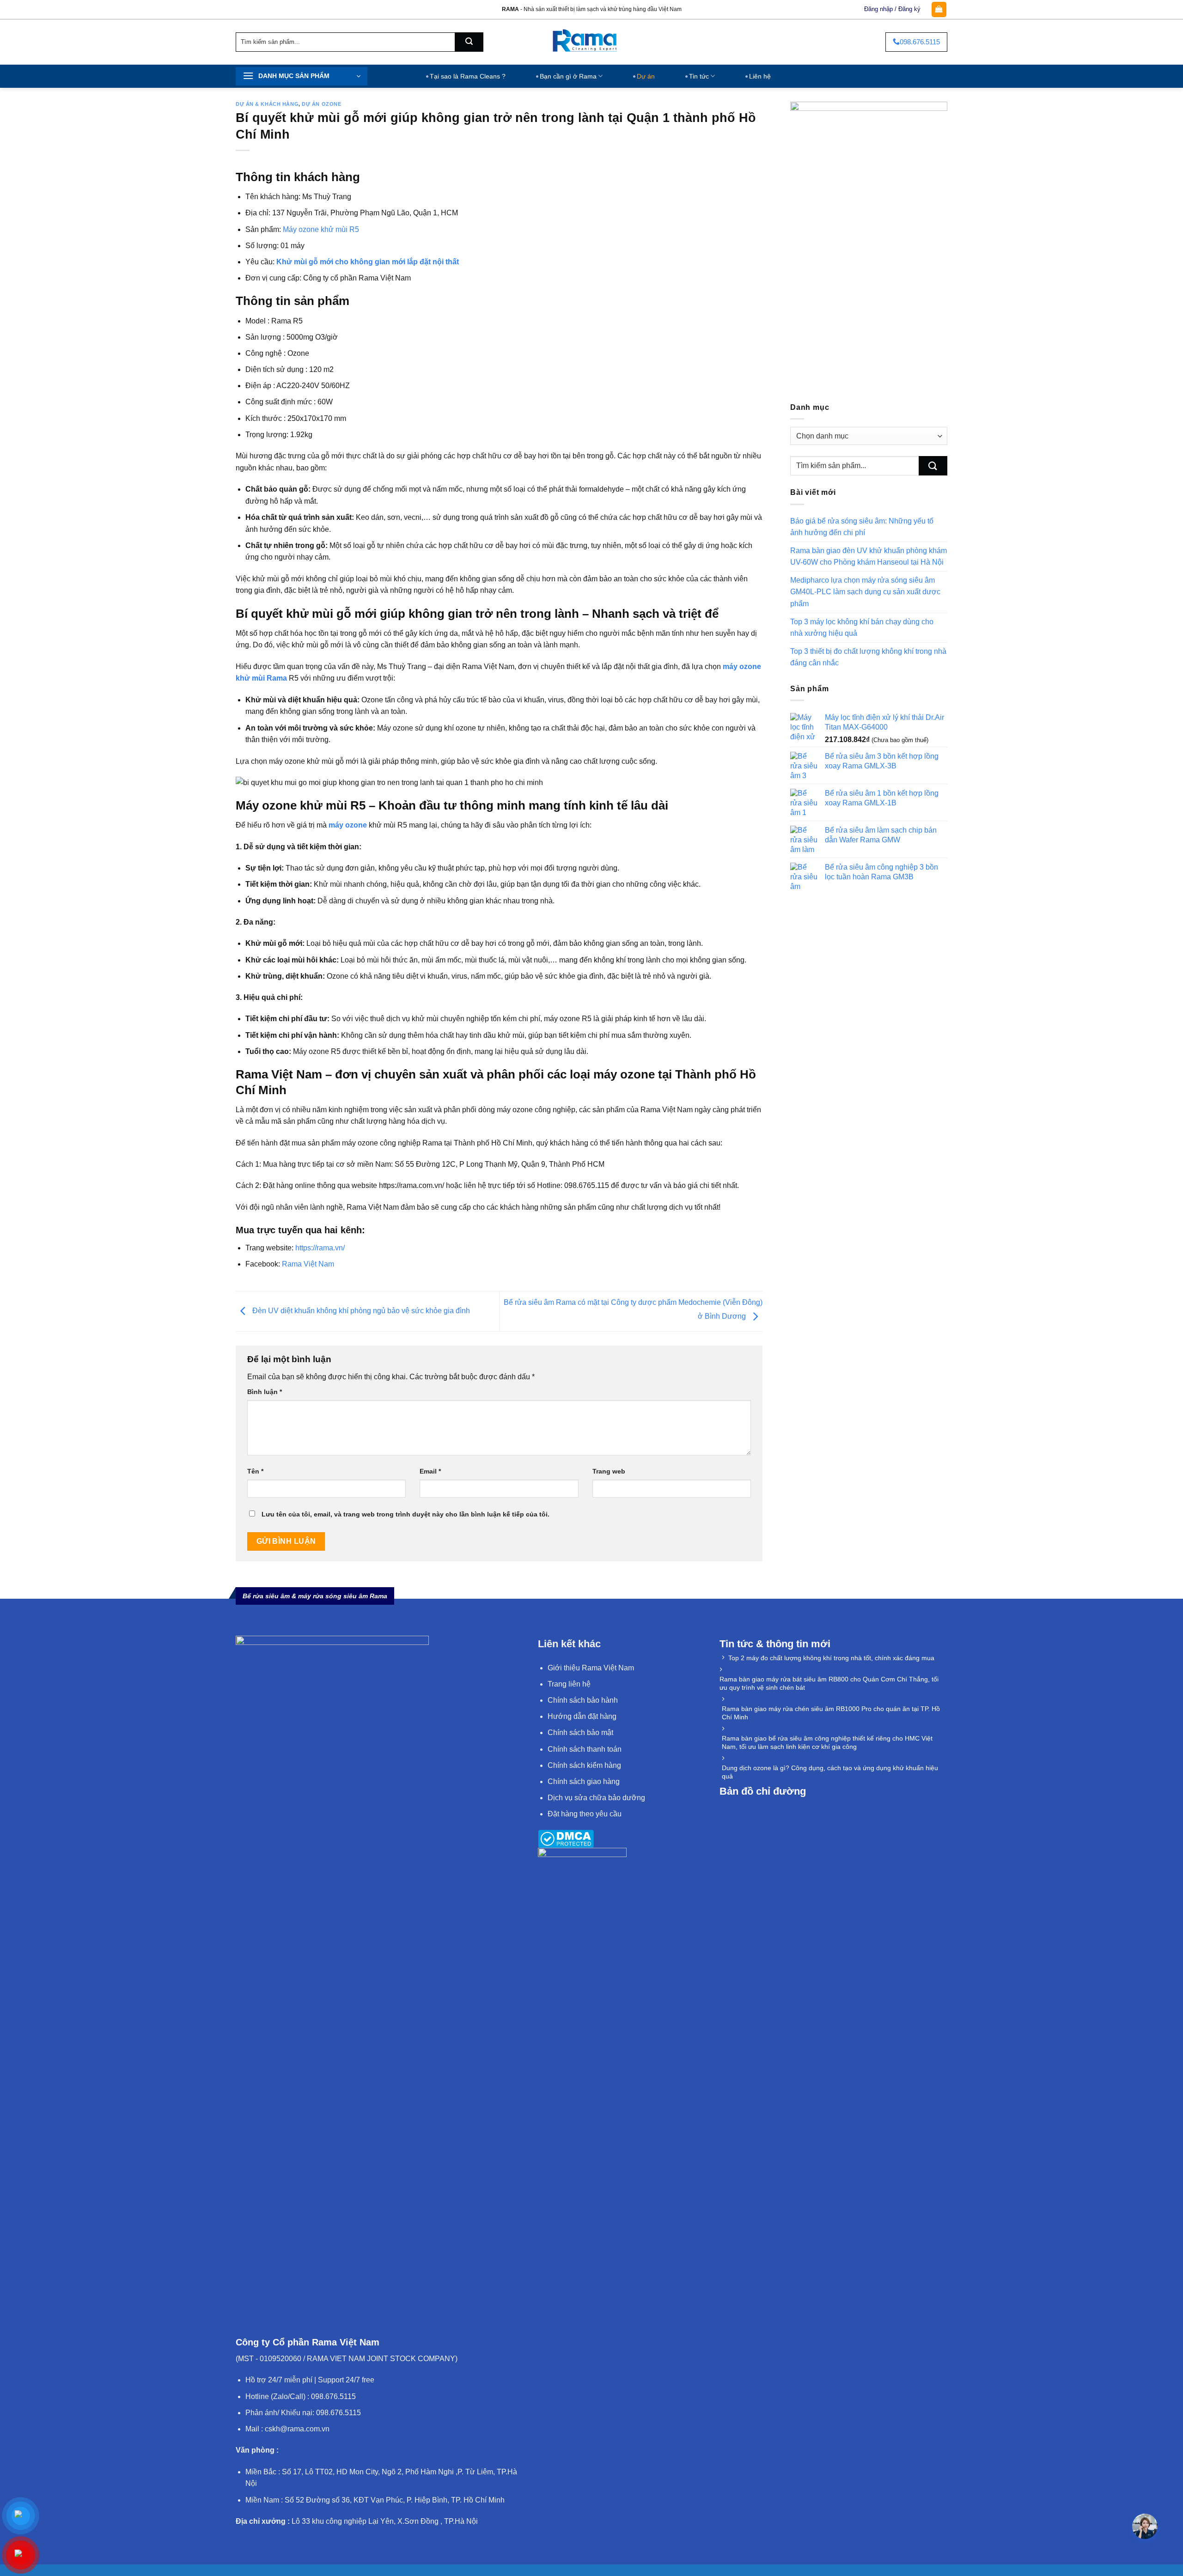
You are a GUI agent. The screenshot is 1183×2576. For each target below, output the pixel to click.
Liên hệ (760, 76)
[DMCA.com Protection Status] (566, 1838)
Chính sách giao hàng (584, 1781)
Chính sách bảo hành (583, 1700)
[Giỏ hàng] (939, 9)
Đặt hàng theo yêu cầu (585, 1814)
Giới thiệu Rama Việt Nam (591, 1668)
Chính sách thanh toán (585, 1749)
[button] (1145, 2526)
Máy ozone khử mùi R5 (321, 229)
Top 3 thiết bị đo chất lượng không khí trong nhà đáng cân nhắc (868, 657)
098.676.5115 (920, 42)
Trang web (609, 1471)
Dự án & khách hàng (267, 104)
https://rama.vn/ (320, 1248)
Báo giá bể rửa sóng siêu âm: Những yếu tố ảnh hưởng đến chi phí (862, 527)
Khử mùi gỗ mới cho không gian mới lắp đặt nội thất (368, 262)
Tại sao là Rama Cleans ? (468, 76)
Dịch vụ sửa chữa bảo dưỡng (596, 1798)
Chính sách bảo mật (580, 1733)
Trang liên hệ (569, 1684)
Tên (255, 1471)
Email (430, 1471)
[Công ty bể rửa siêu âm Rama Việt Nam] (592, 42)
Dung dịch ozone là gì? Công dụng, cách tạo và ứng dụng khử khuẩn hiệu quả (830, 1772)
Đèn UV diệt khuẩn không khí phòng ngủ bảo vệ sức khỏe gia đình (361, 1311)
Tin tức (699, 76)
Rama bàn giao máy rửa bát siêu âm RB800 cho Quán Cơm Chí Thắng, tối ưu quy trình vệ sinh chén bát (829, 1683)
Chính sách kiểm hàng (584, 1765)
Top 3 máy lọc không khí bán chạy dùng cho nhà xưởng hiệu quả (862, 627)
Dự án (646, 76)
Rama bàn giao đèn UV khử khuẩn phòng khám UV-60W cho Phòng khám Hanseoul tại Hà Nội (869, 556)
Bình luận (265, 1392)
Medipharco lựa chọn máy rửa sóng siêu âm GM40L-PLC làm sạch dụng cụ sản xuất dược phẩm (865, 592)
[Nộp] (469, 42)
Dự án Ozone (321, 104)
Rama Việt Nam (308, 1264)
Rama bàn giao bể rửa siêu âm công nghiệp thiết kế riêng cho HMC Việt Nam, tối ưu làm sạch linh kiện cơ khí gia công (827, 1742)
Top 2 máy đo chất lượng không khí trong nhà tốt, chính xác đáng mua (831, 1658)
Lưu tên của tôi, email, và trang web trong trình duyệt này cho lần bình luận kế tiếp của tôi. (406, 1514)
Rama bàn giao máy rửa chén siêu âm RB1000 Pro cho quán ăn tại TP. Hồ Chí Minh (831, 1713)
